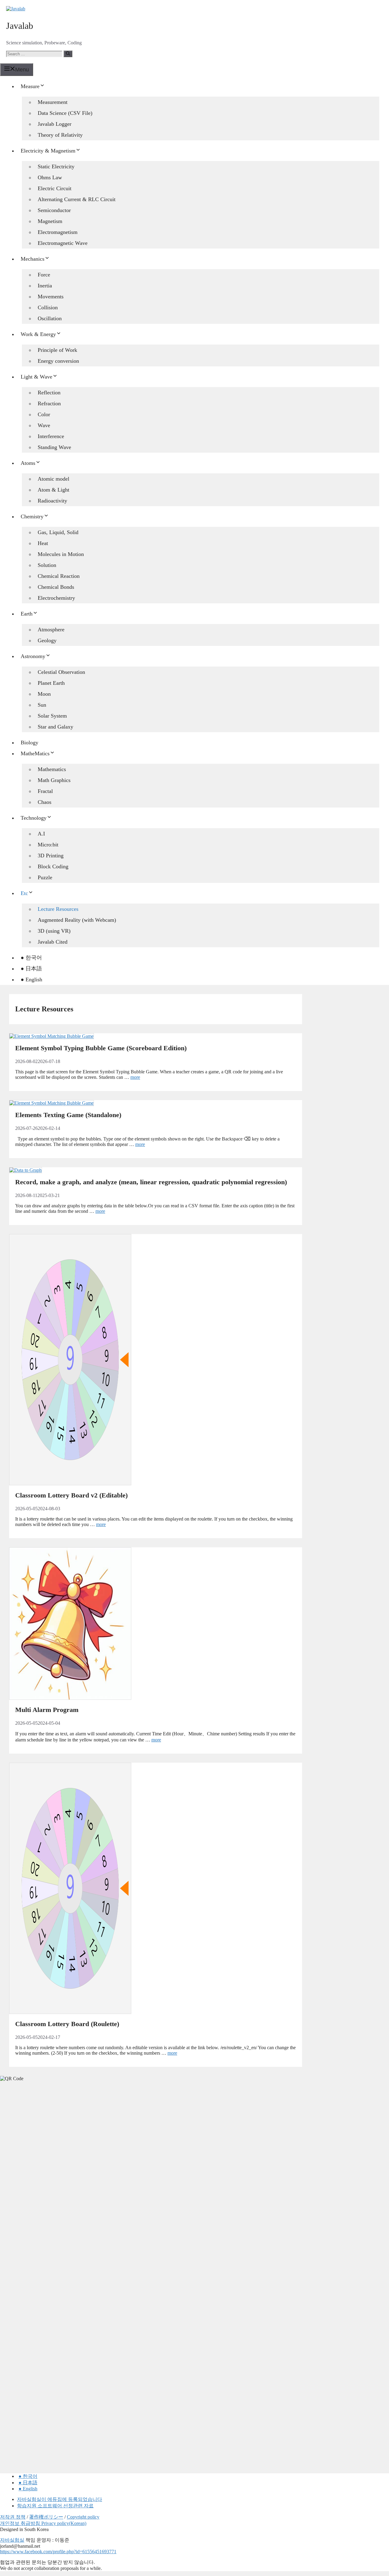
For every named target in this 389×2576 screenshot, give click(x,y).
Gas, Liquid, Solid (58, 532)
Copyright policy (83, 2517)
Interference (51, 436)
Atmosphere (51, 629)
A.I (41, 834)
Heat (43, 543)
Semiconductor (54, 210)
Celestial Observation (61, 672)
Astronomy (33, 656)
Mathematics (52, 769)
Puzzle (45, 877)
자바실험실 (12, 2540)
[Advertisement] (46, 2182)
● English (31, 979)
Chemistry (32, 516)
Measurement (53, 102)
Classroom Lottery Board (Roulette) (67, 2024)
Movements (51, 297)
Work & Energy (38, 334)
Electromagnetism (58, 232)
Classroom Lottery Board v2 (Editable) (71, 1495)
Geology (47, 640)
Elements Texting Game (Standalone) (68, 1115)
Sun (42, 705)
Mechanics (33, 259)
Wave (44, 425)
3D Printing (51, 856)
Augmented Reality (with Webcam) (77, 920)
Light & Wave (36, 377)
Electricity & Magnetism (48, 151)
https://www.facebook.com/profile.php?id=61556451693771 (58, 2552)
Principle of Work (57, 350)
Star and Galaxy (55, 727)
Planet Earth (51, 683)
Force (44, 275)
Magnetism (50, 221)
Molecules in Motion (61, 554)
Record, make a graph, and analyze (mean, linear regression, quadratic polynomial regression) (151, 1182)
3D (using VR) (54, 931)
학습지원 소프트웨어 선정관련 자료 (55, 2506)
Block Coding (53, 866)
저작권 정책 (13, 2517)
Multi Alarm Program (47, 1710)
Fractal (45, 791)
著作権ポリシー (46, 2517)
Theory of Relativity (60, 135)
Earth (27, 614)
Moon (44, 694)
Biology (29, 743)
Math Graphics (54, 780)
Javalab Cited (53, 942)
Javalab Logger (55, 124)
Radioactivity (52, 501)
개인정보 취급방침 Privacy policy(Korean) (43, 2523)
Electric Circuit (55, 188)
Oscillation (50, 318)
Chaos (45, 802)
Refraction (49, 403)
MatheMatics (35, 753)
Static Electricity (56, 166)
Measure (30, 86)
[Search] (68, 54)
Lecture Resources (58, 909)
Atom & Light (53, 490)
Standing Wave (54, 447)
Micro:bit (48, 845)
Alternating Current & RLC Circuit (77, 199)
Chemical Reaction (59, 576)
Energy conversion (58, 361)
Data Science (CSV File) (65, 113)
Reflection (49, 393)
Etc (24, 893)
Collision (48, 307)
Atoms (28, 463)
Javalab (20, 26)
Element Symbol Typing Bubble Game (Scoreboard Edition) (101, 1048)
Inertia (45, 286)
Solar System (52, 716)
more (135, 1077)
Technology (34, 818)
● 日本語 (31, 969)
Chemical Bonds (56, 587)
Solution (47, 565)
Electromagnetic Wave (63, 243)
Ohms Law (50, 177)
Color (44, 414)
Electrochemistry (56, 598)
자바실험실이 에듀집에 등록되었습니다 (60, 2499)
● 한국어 (31, 958)
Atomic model (53, 479)
